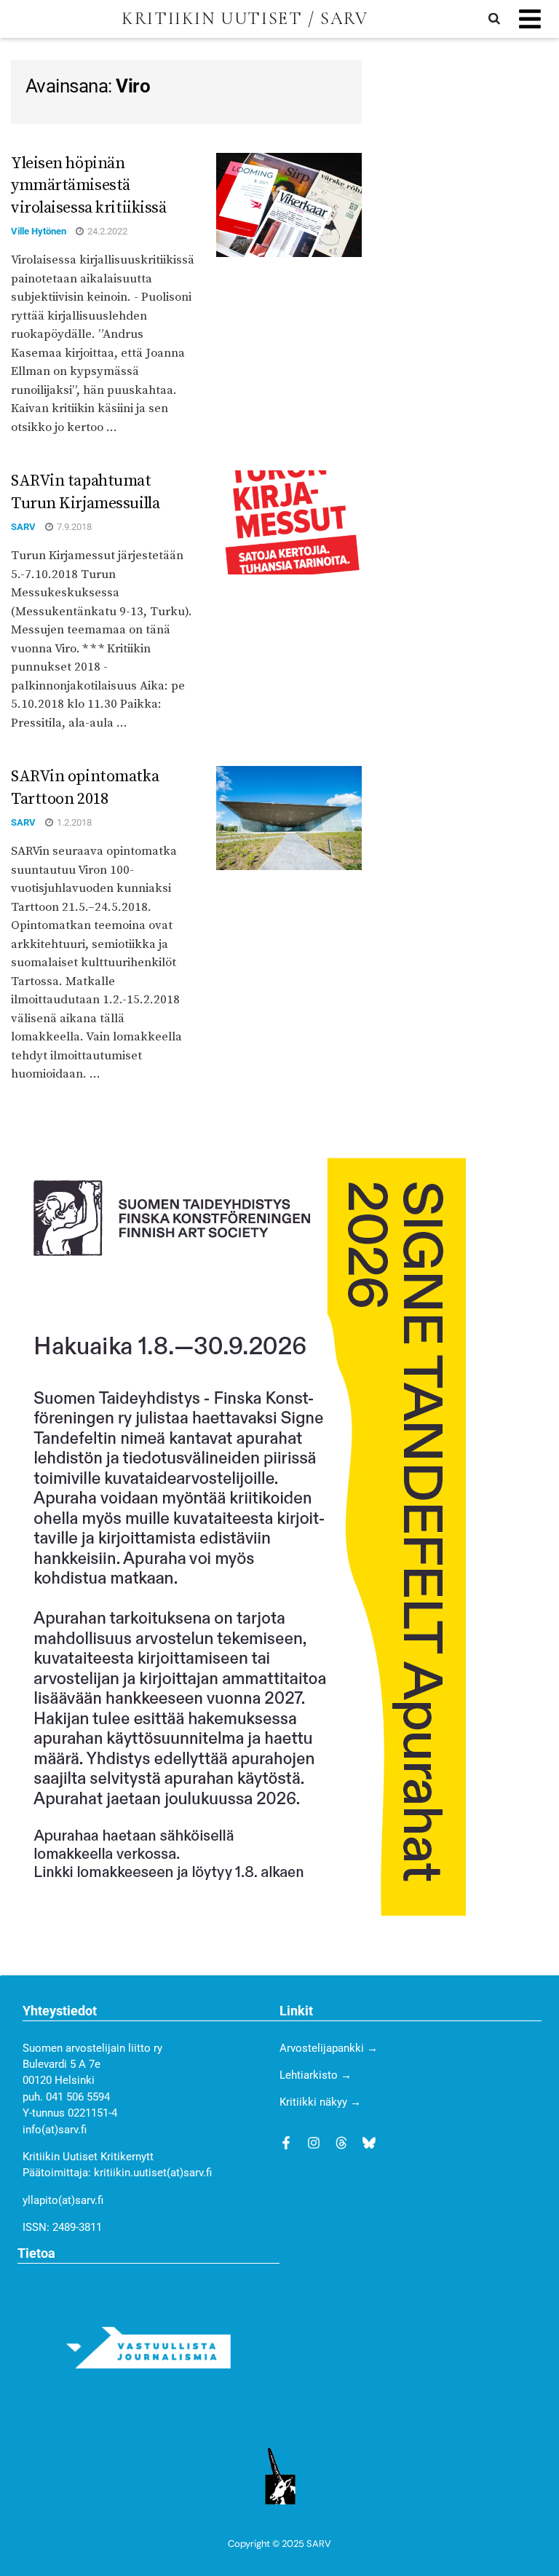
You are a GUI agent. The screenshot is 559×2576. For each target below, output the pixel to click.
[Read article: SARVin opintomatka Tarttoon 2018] (289, 818)
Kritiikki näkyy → (320, 2102)
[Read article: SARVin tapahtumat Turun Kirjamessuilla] (289, 522)
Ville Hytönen (39, 231)
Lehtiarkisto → (316, 2075)
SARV (23, 527)
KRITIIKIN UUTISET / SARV (245, 19)
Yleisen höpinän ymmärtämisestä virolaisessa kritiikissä (88, 186)
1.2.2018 (73, 822)
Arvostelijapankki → (329, 2048)
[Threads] (341, 2143)
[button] (530, 19)
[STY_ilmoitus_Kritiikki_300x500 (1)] (238, 1536)
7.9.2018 (73, 527)
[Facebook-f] (286, 2143)
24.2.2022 (106, 231)
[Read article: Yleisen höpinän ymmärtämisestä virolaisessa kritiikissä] (289, 205)
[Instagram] (314, 2143)
